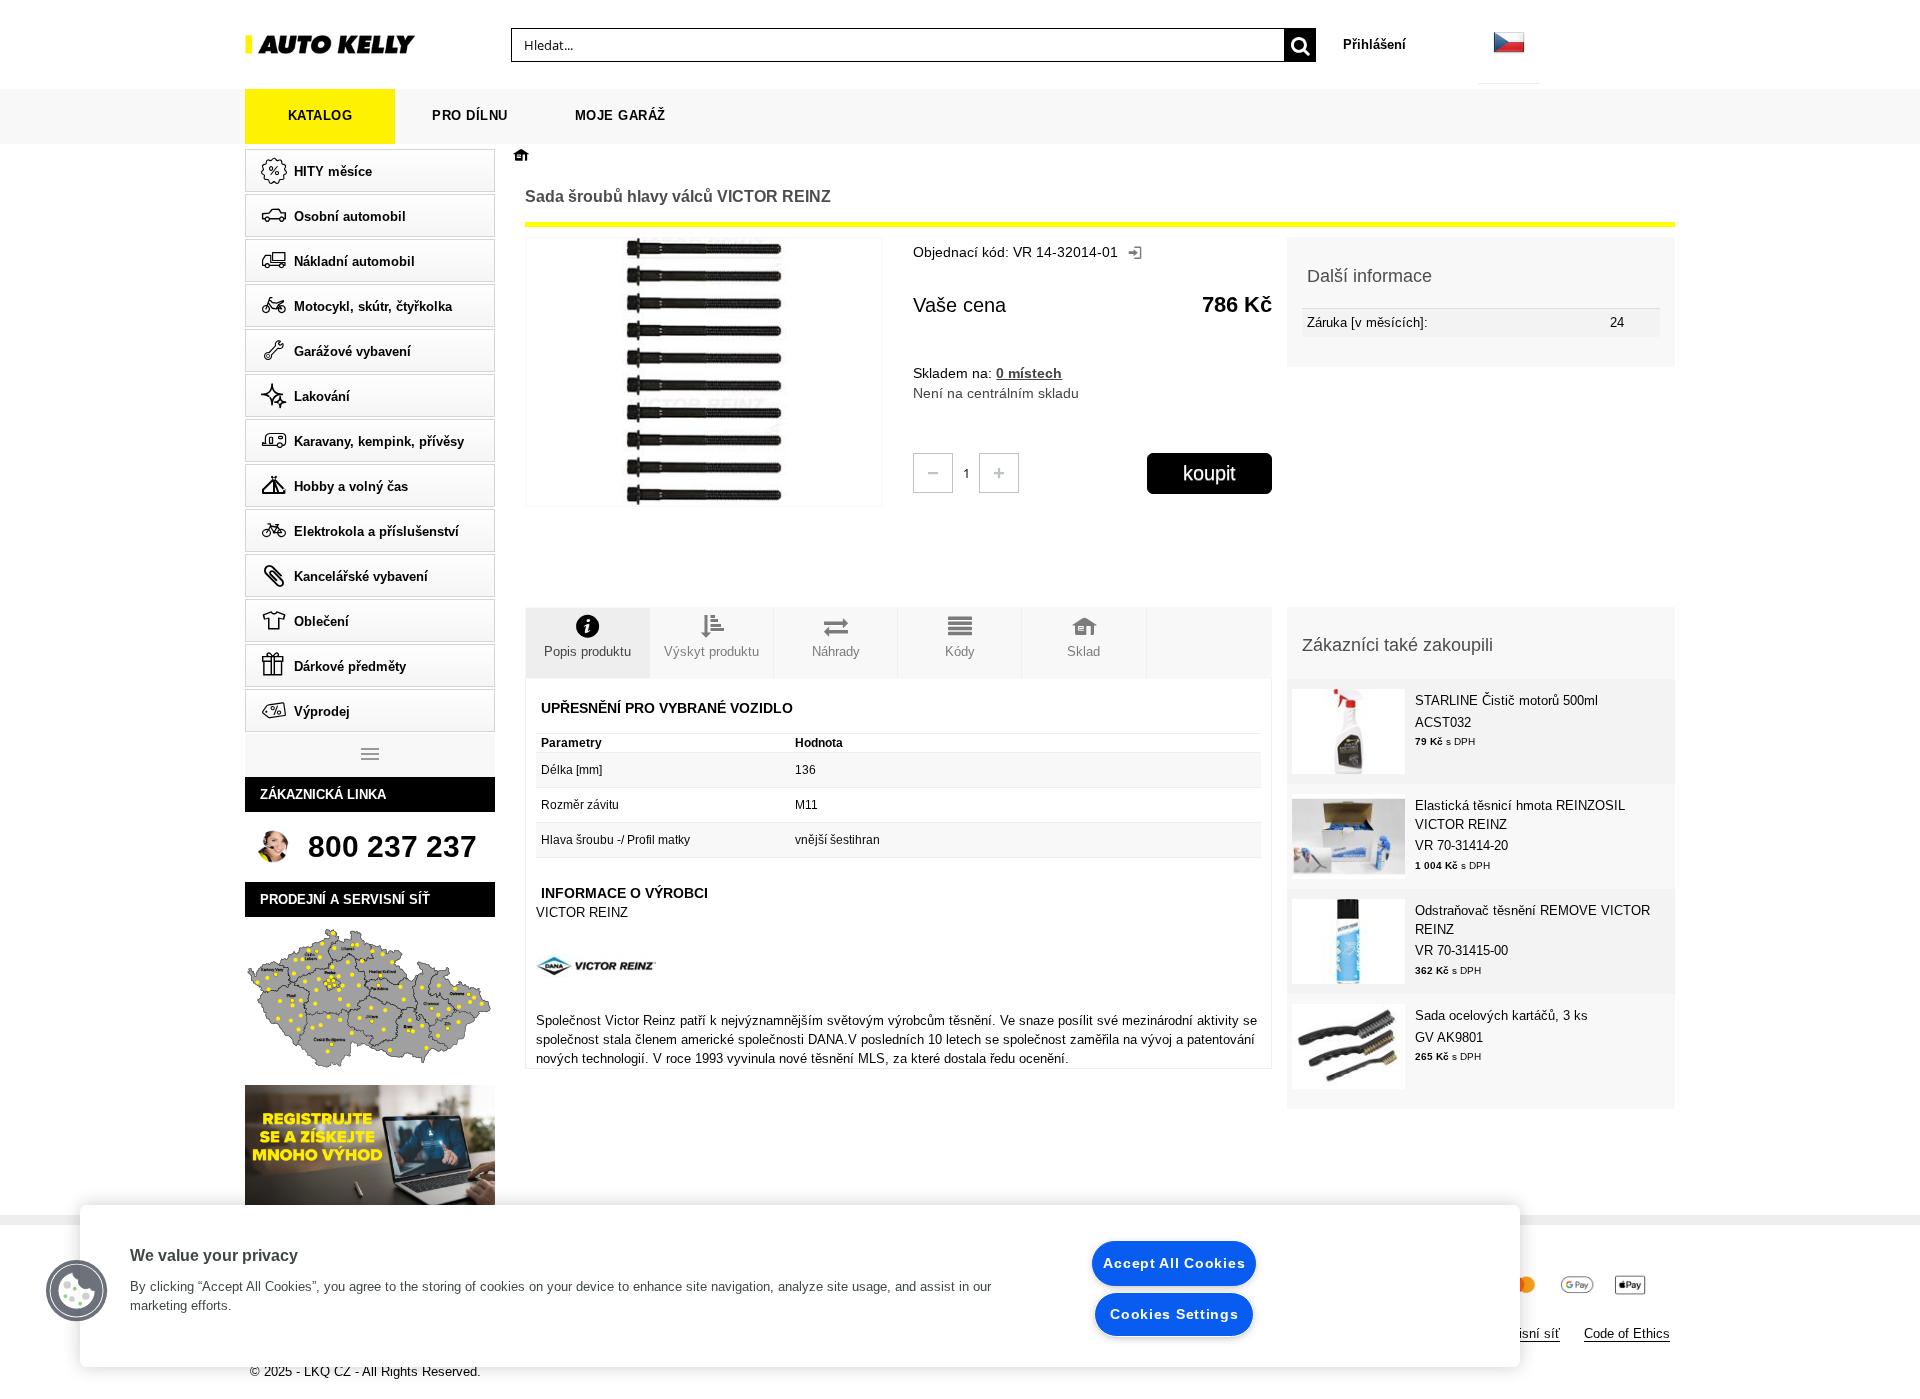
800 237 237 (392, 846)
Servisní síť (1526, 1333)
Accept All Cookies (1174, 1263)
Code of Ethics (1627, 1333)
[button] (77, 1291)
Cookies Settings (1174, 1314)
